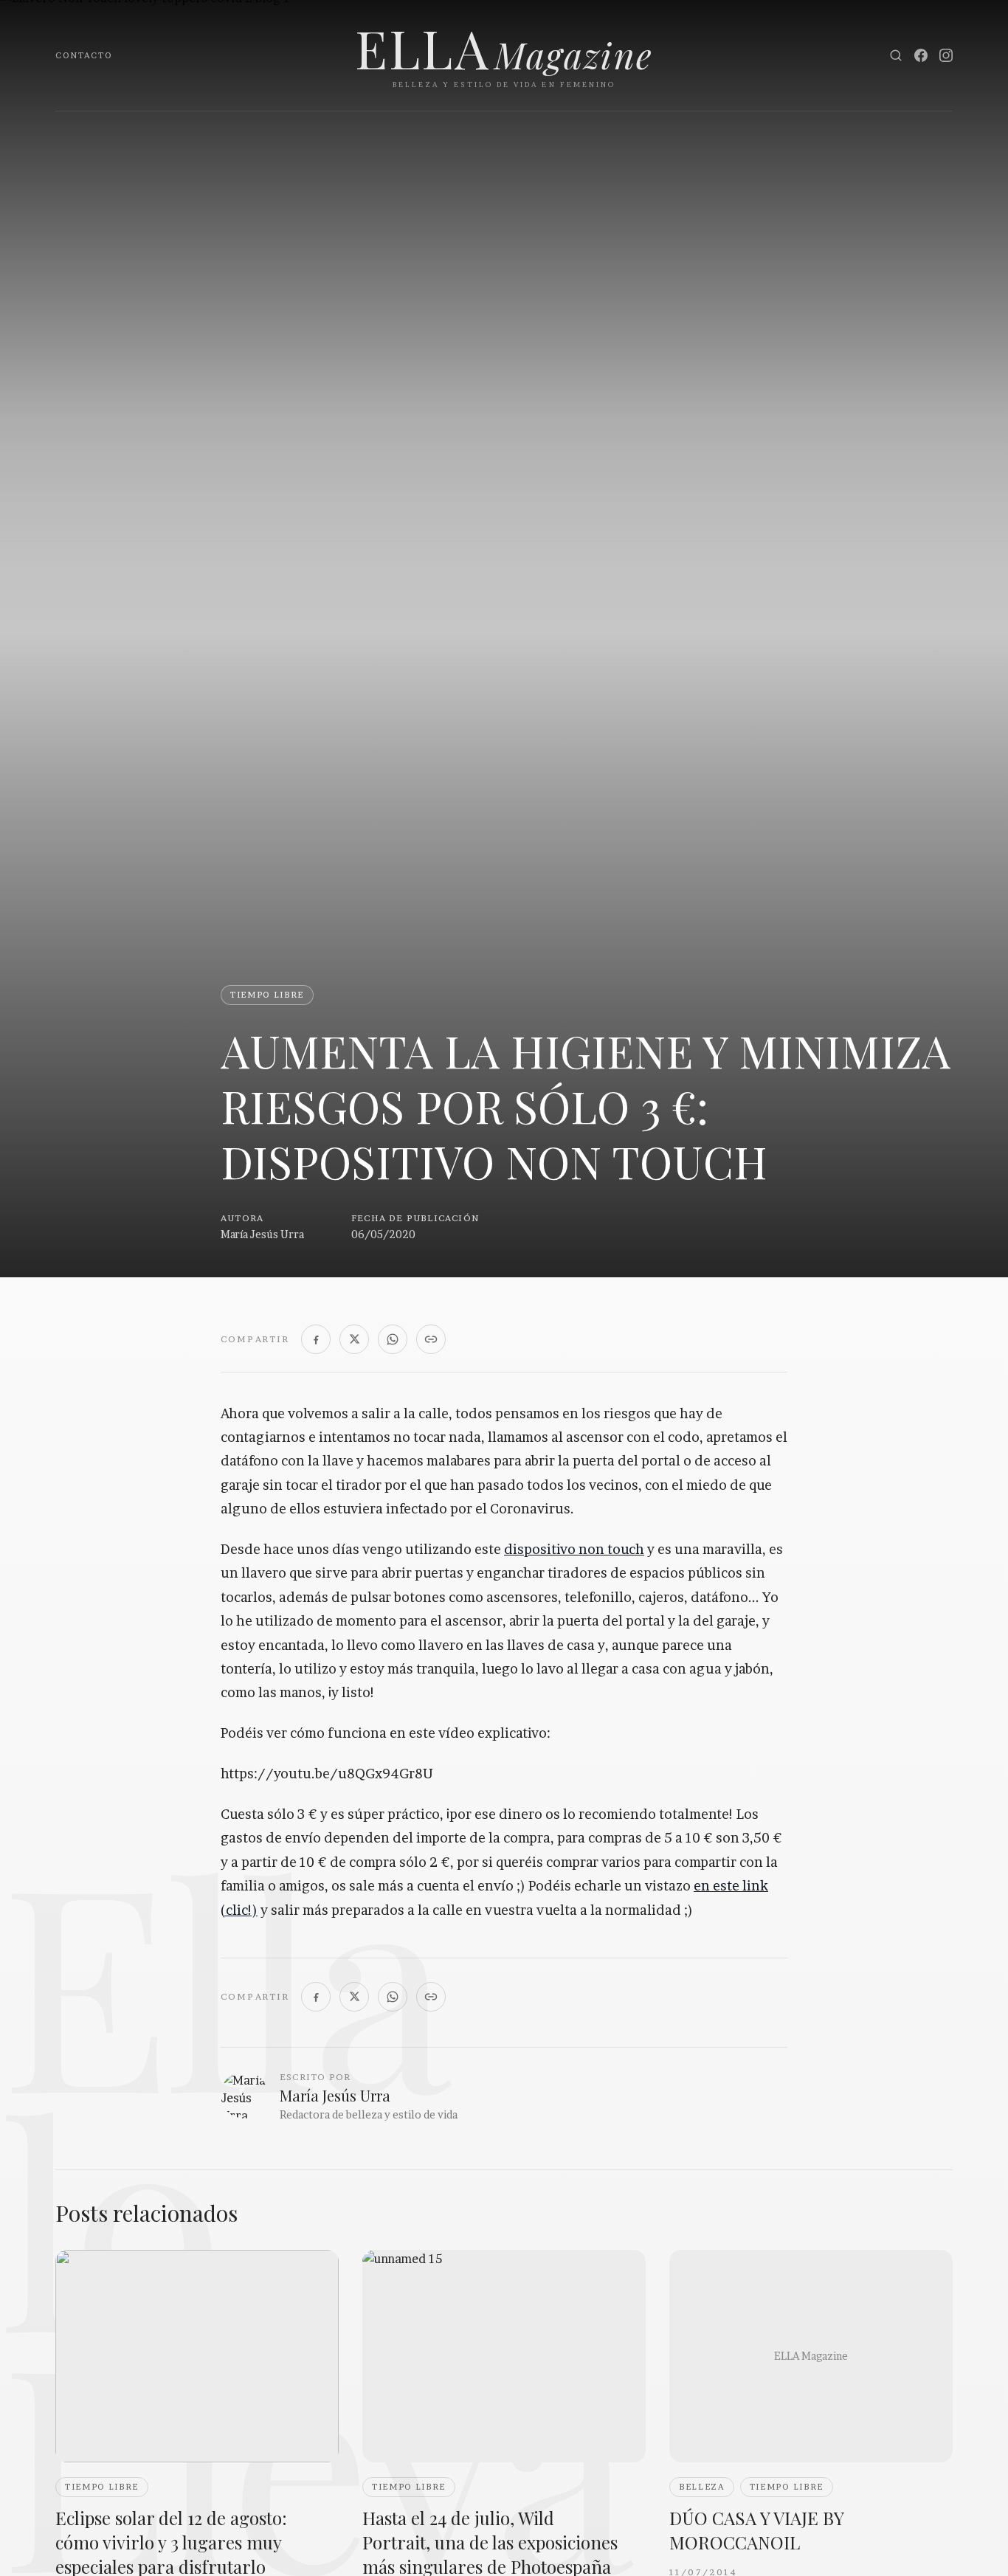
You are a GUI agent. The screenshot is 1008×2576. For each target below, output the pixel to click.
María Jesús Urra (262, 1234)
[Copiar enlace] (431, 1339)
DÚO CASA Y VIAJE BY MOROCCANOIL (756, 2530)
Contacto (84, 55)
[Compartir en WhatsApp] (393, 1339)
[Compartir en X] (354, 1339)
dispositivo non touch (574, 1549)
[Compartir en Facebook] (316, 1339)
